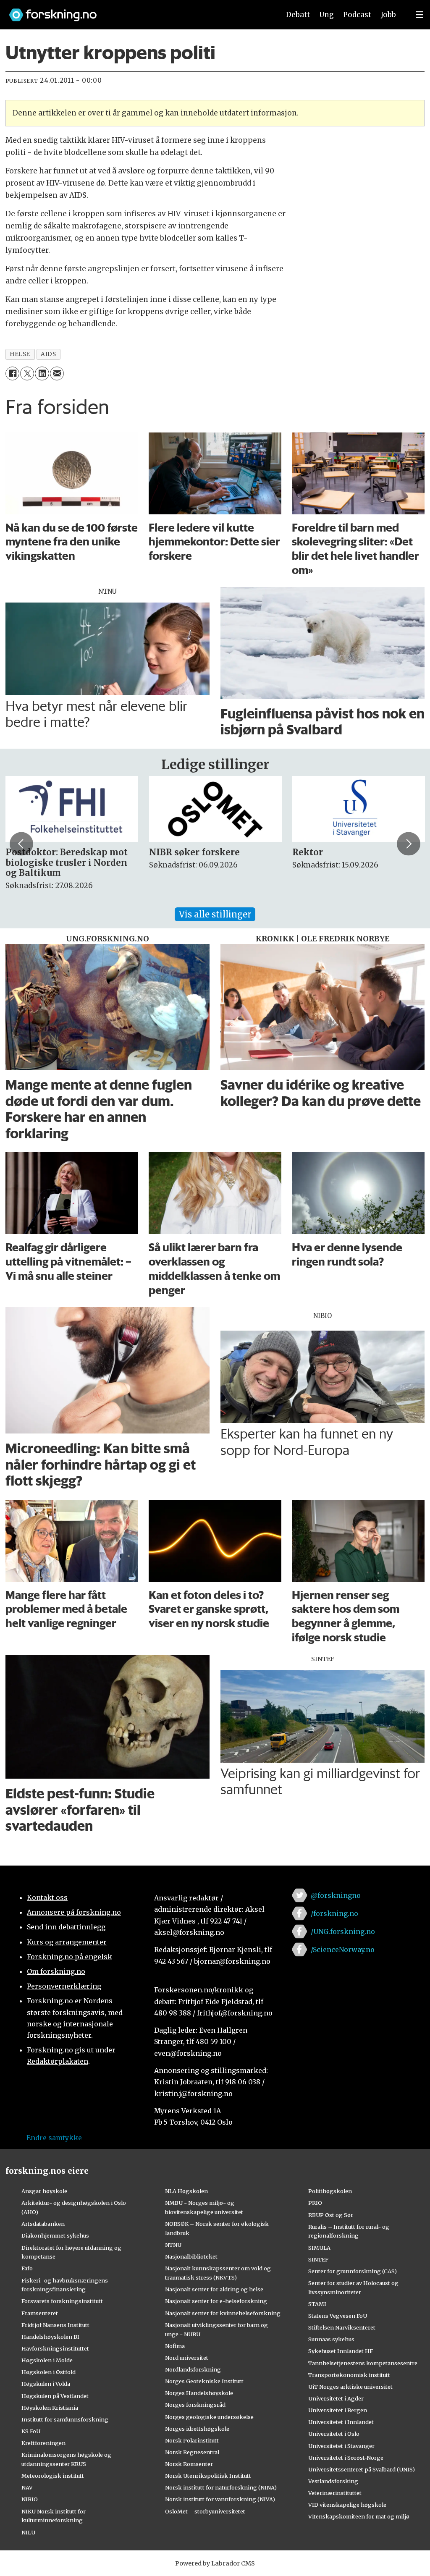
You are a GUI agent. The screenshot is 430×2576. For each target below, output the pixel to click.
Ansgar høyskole (44, 2191)
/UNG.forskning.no (343, 1931)
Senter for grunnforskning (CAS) (353, 2271)
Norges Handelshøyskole (199, 2393)
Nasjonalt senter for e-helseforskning (216, 2301)
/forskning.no (334, 1913)
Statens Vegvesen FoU (338, 2316)
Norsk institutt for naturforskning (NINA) (221, 2487)
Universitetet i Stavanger (341, 2446)
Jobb (388, 15)
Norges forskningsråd (195, 2405)
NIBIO (30, 2499)
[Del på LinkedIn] (42, 373)
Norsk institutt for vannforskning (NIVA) (220, 2499)
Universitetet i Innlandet (341, 2422)
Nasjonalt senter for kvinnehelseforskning (223, 2313)
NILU (28, 2532)
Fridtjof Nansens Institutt (55, 2325)
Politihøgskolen (330, 2191)
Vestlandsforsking (333, 2481)
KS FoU (31, 2431)
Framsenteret (40, 2313)
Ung (326, 15)
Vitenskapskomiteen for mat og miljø (359, 2516)
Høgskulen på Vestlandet (55, 2396)
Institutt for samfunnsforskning (65, 2419)
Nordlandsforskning (193, 2369)
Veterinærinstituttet (335, 2493)
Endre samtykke (54, 2138)
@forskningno (336, 1895)
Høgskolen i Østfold (49, 2372)
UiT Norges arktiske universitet (350, 2387)
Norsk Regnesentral (192, 2452)
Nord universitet (187, 2358)
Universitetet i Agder (336, 2398)
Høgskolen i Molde (47, 2360)
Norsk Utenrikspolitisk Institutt (208, 2476)
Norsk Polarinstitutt (192, 2440)
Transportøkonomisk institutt (349, 2375)
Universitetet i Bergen (338, 2410)
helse (20, 354)
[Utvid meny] (420, 15)
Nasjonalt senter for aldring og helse (214, 2289)
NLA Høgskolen (186, 2191)
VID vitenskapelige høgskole (347, 2505)
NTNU (173, 2245)
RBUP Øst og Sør (331, 2215)
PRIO (315, 2203)
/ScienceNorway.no (343, 1950)
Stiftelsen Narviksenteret (342, 2327)
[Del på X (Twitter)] (27, 373)
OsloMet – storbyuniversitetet (205, 2511)
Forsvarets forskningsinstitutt (62, 2301)
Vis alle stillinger (215, 914)
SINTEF (318, 2259)
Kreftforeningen (43, 2443)
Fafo (27, 2268)
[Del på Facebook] (12, 373)
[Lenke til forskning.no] (136, 11)
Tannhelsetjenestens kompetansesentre (363, 2363)
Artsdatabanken (43, 2224)
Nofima (175, 2346)
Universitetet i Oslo (334, 2434)
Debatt (298, 15)
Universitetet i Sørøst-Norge (346, 2458)
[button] (21, 844)
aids (48, 354)
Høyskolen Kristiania (50, 2408)
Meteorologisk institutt (53, 2476)
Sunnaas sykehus (331, 2339)
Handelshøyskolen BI (50, 2337)
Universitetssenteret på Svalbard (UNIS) (362, 2469)
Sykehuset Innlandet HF (341, 2351)
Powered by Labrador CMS (215, 2563)
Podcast (357, 15)
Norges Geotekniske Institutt (204, 2381)
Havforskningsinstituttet (55, 2348)
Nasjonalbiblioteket (191, 2256)
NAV (27, 2487)
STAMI (317, 2304)
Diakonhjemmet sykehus (55, 2235)
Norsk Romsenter (189, 2464)
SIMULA (319, 2248)
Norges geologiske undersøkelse (209, 2417)
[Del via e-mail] (57, 373)
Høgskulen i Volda (46, 2384)
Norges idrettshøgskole (197, 2429)
